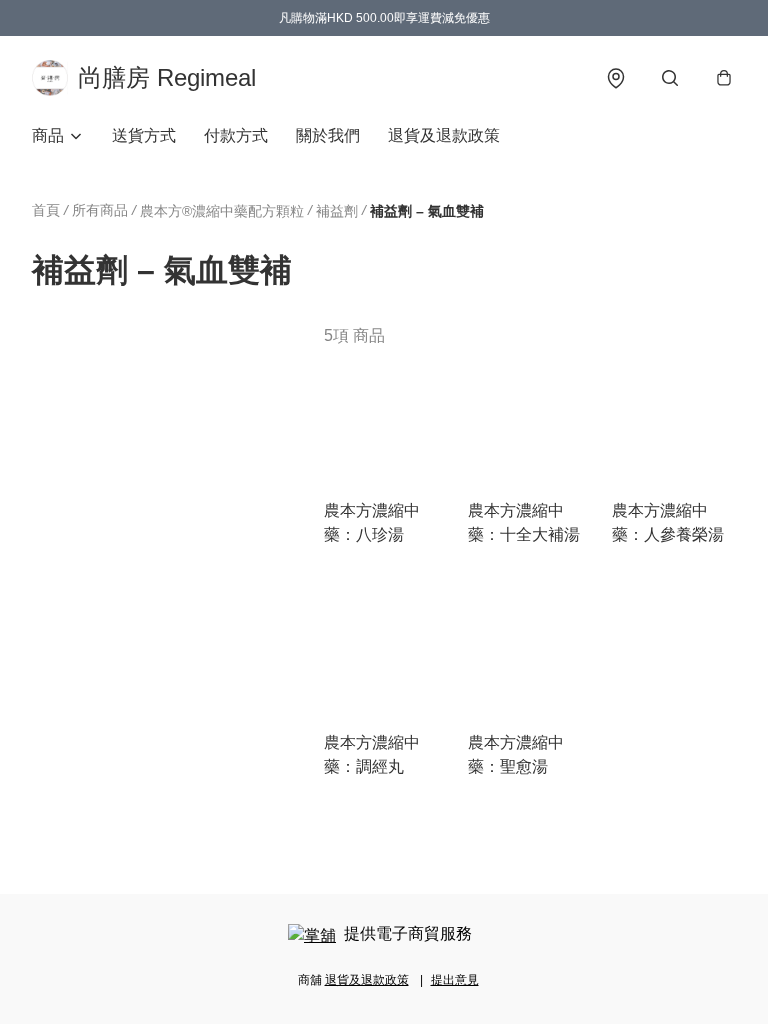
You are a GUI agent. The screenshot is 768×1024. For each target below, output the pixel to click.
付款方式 (236, 135)
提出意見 (455, 980)
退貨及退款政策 (444, 135)
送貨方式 (144, 135)
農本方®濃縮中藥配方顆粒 (222, 211)
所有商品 (100, 210)
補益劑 (337, 211)
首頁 (46, 210)
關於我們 (328, 135)
